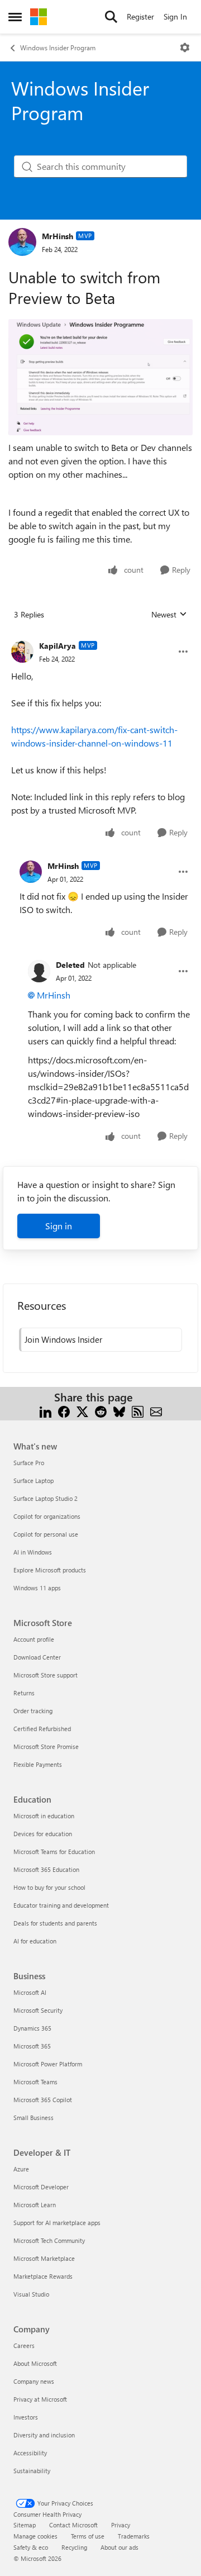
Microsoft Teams (35, 2082)
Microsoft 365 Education (46, 1869)
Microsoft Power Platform (48, 2064)
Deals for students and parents (55, 1923)
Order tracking (33, 1711)
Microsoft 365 (32, 2046)
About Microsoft (35, 2363)
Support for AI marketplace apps (57, 2223)
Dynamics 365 (32, 2028)
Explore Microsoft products (50, 1570)
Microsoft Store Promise (46, 1746)
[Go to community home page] (39, 17)
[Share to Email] (156, 1411)
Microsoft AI (30, 1992)
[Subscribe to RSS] (138, 1411)
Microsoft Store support (46, 1675)
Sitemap (25, 2525)
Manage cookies (35, 2536)
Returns (24, 1693)
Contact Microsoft (73, 2525)
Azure (21, 2169)
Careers (24, 2346)
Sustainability (32, 2471)
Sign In (175, 16)
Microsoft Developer (41, 2187)
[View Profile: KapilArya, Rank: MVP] (22, 652)
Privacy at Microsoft (40, 2399)
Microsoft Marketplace (44, 2258)
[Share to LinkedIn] (46, 1411)
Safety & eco (31, 2547)
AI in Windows (33, 1552)
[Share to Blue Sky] (119, 1411)
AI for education (35, 1941)
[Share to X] (82, 1411)
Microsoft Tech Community (49, 2240)
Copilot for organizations (47, 1516)
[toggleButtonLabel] (185, 47)
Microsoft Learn (35, 2205)
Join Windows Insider (63, 1339)
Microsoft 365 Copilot (43, 2100)
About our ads (119, 2547)
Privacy (121, 2525)
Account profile (34, 1639)
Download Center (37, 1657)
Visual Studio (31, 2294)
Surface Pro (29, 1463)
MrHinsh (58, 236)
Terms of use (88, 2536)
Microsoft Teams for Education (54, 1852)
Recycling (74, 2547)
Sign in (59, 1226)
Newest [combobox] (169, 615)
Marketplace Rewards (43, 2276)
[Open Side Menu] (15, 17)
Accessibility (30, 2453)
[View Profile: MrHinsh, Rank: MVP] (22, 242)
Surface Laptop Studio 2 (46, 1498)
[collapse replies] (100, 637)
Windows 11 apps (37, 1588)
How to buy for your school (49, 1887)
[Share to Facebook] (64, 1411)
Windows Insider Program (58, 47)
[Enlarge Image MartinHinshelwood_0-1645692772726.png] (100, 377)
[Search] (111, 17)
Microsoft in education (44, 1816)
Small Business (33, 2118)
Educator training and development (61, 1905)
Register (140, 16)
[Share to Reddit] (101, 1411)
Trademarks (134, 2536)
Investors (26, 2417)
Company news (34, 2381)
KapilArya (58, 646)
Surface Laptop (33, 1481)
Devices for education (43, 1834)
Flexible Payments (38, 1764)
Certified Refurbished (42, 1729)
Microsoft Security (38, 2010)
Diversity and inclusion (44, 2435)
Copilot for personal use (46, 1534)
